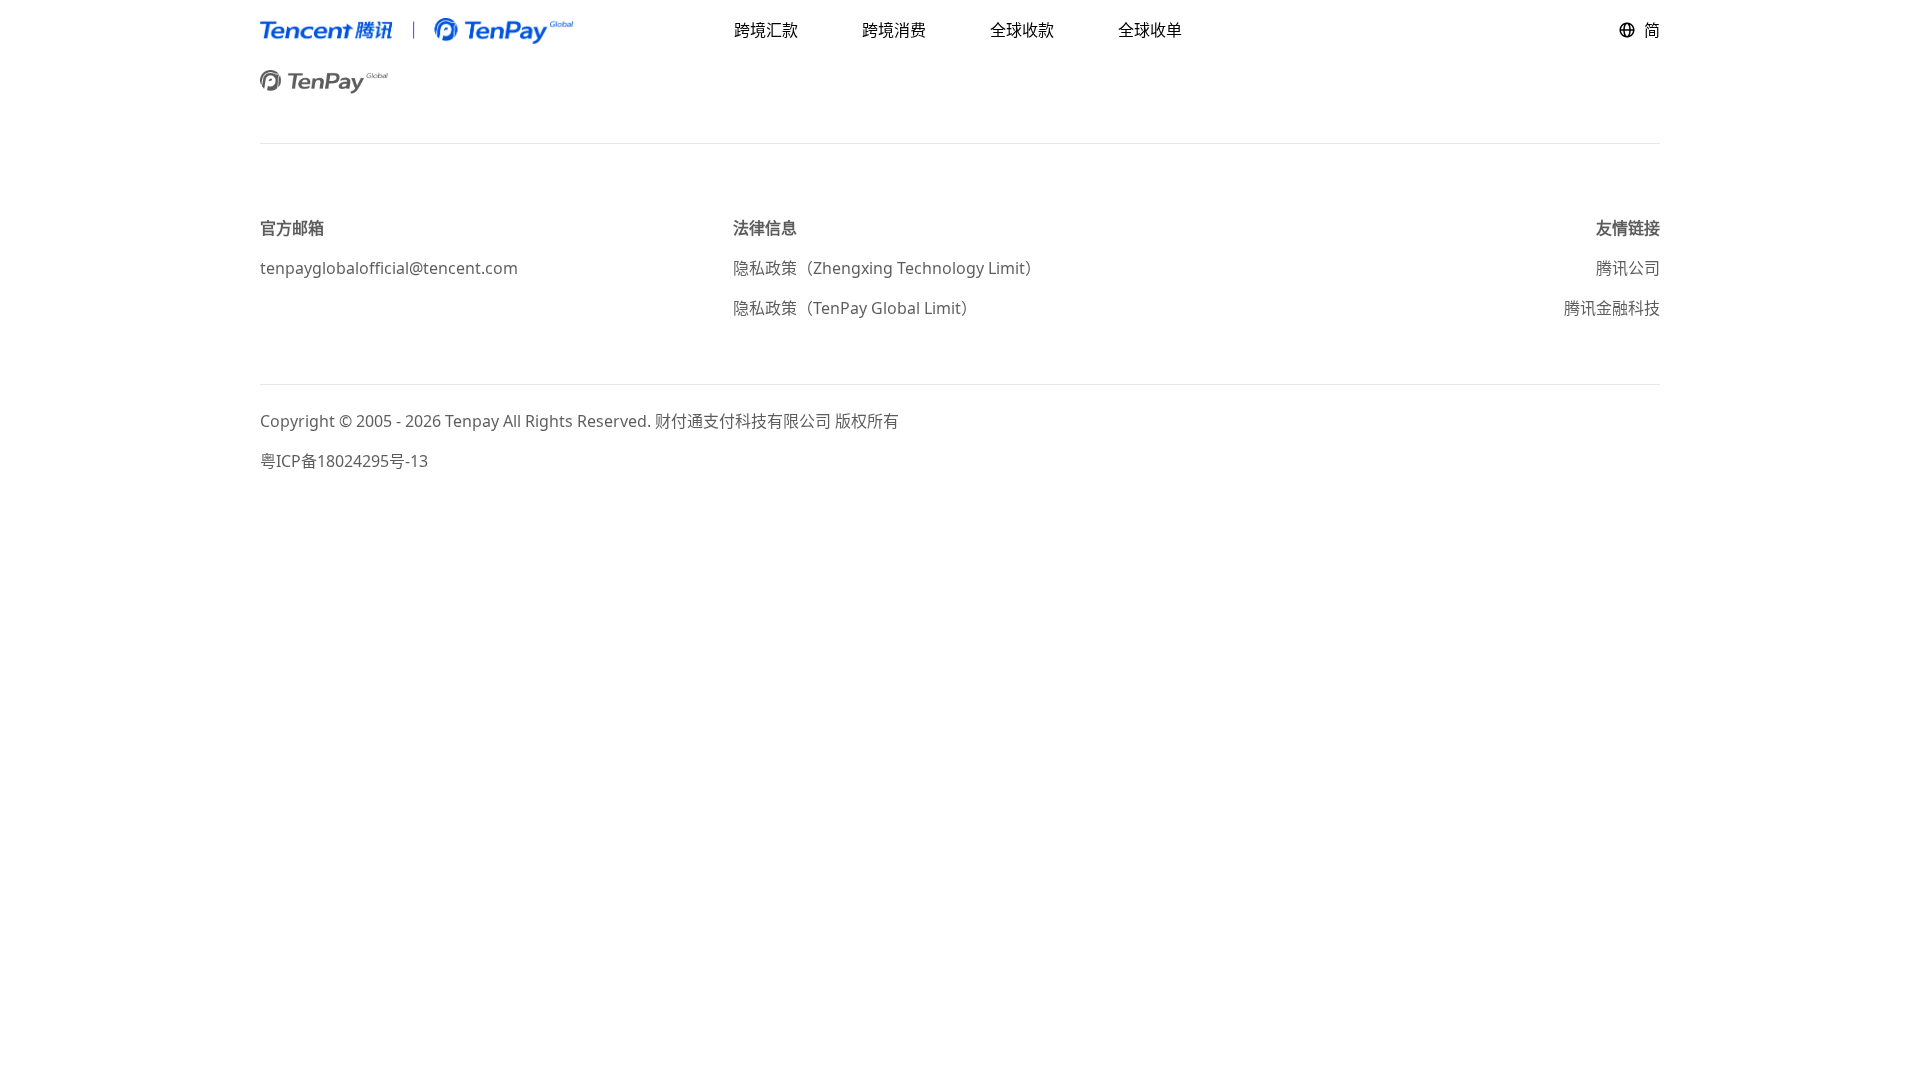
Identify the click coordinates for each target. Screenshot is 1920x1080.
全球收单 (1150, 30)
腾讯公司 (1628, 268)
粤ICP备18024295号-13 (344, 461)
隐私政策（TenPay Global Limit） (855, 308)
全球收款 (1022, 30)
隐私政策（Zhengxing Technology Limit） (887, 268)
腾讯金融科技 (1612, 308)
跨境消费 (894, 30)
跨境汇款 (766, 30)
